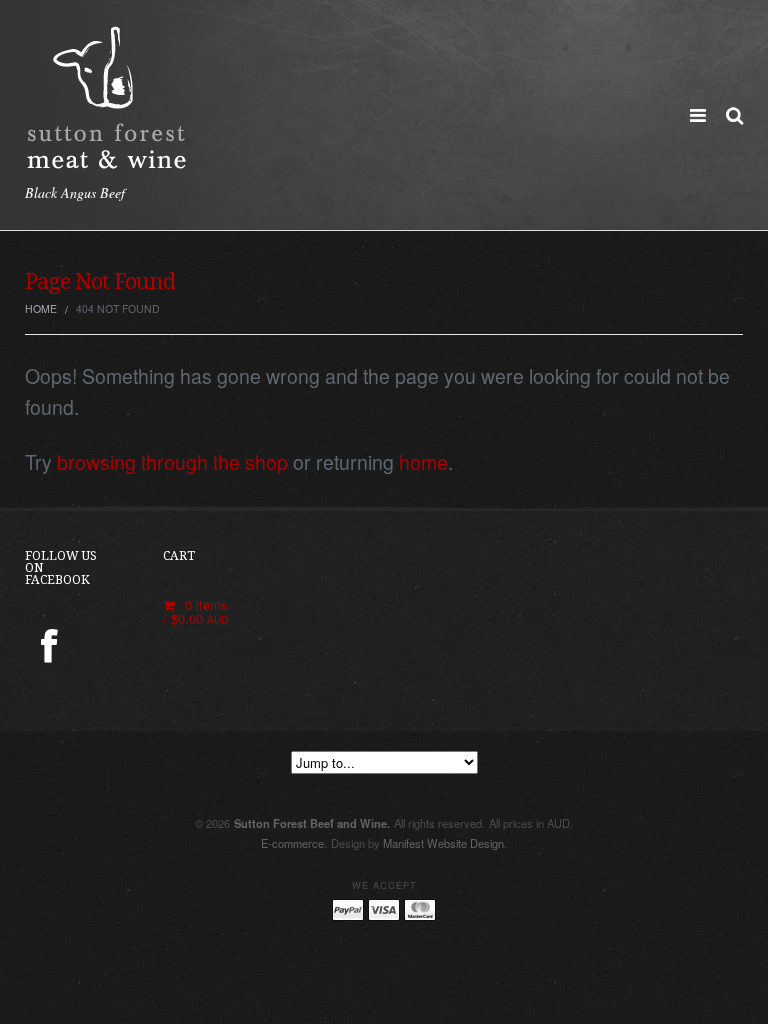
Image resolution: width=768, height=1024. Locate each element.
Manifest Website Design (443, 843)
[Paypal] (348, 909)
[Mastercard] (420, 909)
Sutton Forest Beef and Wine (312, 823)
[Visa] (384, 909)
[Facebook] (49, 647)
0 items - (196, 611)
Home (41, 308)
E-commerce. (294, 843)
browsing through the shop (172, 462)
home (423, 462)
